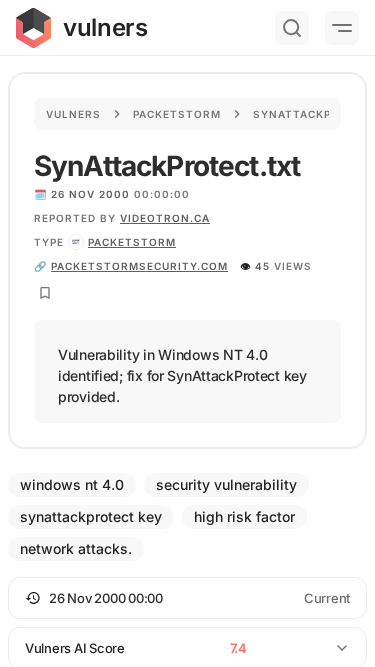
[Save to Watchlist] (45, 293)
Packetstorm (177, 114)
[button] (187, 598)
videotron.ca (165, 218)
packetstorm (132, 242)
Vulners (73, 114)
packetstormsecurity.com (139, 266)
